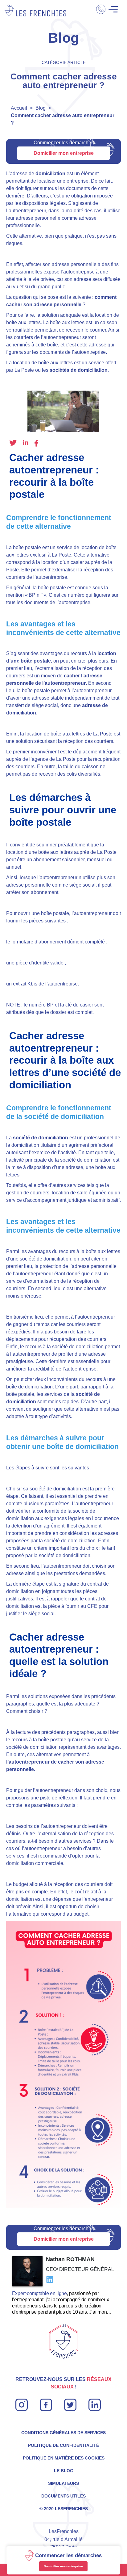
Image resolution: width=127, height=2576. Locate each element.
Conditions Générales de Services (63, 2433)
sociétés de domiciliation (79, 370)
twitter (13, 443)
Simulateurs (63, 2483)
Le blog (64, 2471)
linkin (94, 2402)
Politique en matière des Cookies (64, 2458)
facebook (36, 443)
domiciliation (50, 174)
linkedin (26, 442)
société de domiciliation (41, 1138)
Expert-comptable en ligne (39, 2293)
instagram (22, 2402)
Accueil (19, 108)
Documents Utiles (63, 2496)
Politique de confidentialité (63, 2445)
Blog (41, 108)
